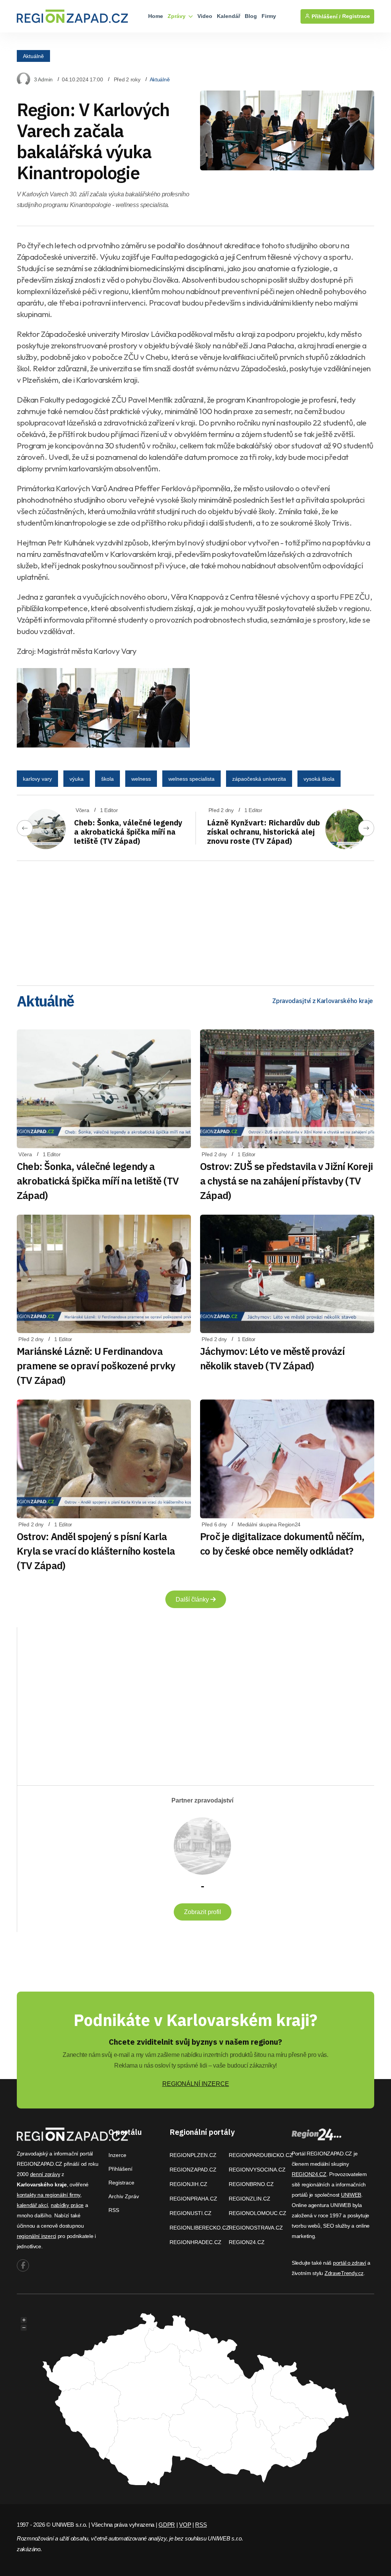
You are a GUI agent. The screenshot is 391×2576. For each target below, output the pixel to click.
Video (205, 16)
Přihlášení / (325, 16)
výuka (77, 779)
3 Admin (43, 79)
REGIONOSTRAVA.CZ (256, 2228)
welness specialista (191, 779)
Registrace (356, 16)
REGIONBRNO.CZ (251, 2184)
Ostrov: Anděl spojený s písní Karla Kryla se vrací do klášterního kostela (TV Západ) (96, 1551)
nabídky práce (67, 2205)
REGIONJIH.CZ (188, 2184)
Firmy (269, 16)
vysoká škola (319, 779)
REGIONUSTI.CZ (191, 2213)
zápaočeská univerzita (259, 779)
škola (107, 779)
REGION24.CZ (247, 2242)
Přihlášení (120, 2169)
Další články (193, 1599)
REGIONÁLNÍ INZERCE (196, 2084)
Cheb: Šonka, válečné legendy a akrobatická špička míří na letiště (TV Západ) (128, 832)
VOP (185, 2525)
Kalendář (229, 16)
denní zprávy (45, 2174)
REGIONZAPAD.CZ (193, 2170)
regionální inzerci (36, 2236)
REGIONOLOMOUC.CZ (258, 2213)
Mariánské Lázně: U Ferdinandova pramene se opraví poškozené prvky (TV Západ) (96, 1366)
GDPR (167, 2525)
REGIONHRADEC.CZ (195, 2242)
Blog (251, 16)
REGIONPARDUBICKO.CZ (261, 2155)
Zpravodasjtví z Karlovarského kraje (323, 1001)
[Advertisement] (195, 921)
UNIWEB (351, 2195)
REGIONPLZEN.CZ (193, 2155)
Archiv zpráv (124, 2196)
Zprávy (177, 16)
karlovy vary (37, 779)
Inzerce (117, 2155)
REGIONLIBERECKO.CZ (200, 2228)
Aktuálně (33, 56)
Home (156, 16)
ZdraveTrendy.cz (344, 2273)
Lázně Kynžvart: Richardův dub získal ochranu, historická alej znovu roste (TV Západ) (263, 832)
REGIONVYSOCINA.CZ (257, 2170)
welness (141, 779)
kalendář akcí (32, 2205)
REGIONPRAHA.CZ (193, 2199)
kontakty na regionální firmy (48, 2195)
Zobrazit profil (203, 1912)
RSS (114, 2210)
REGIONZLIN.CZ (250, 2199)
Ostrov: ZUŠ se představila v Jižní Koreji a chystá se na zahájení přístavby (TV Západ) (286, 1181)
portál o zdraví (350, 2263)
